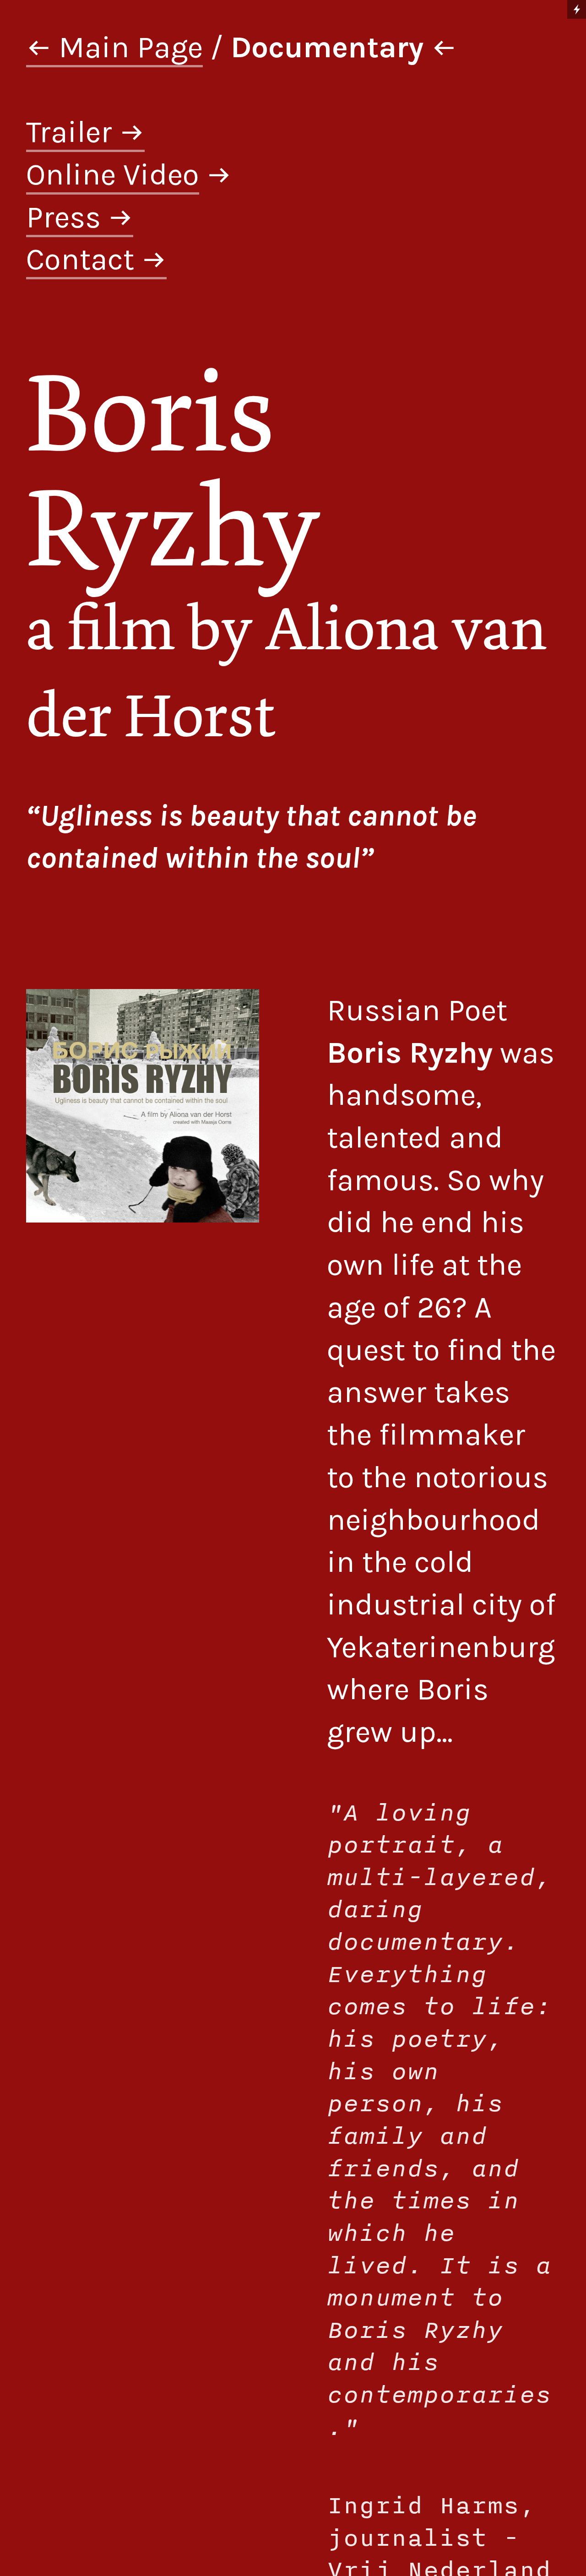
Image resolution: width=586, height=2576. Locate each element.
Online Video (113, 174)
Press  (80, 217)
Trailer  (85, 132)
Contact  (96, 259)
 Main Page (114, 47)
